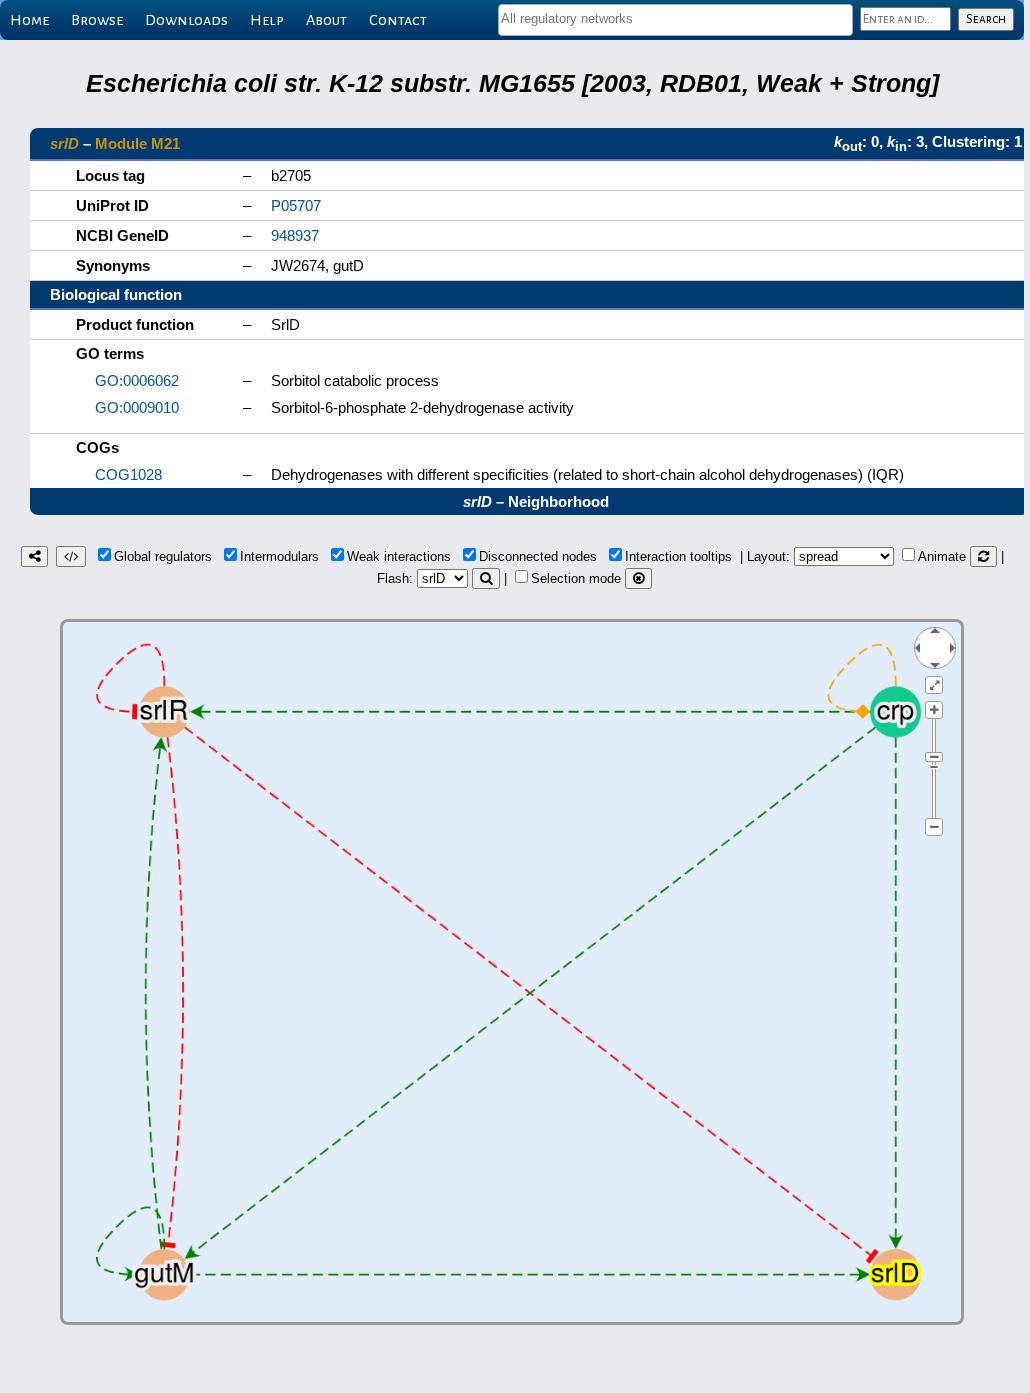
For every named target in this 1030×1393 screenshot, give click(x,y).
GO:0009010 (137, 407)
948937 (295, 235)
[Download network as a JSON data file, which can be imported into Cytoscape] (71, 556)
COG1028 (128, 474)
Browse (97, 20)
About (326, 20)
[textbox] (675, 18)
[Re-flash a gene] (486, 578)
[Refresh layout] (983, 556)
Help (267, 20)
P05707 (296, 205)
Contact (398, 20)
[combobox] (675, 20)
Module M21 (137, 143)
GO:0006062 (137, 380)
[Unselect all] (638, 578)
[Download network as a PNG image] (34, 556)
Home (29, 20)
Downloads (186, 20)
